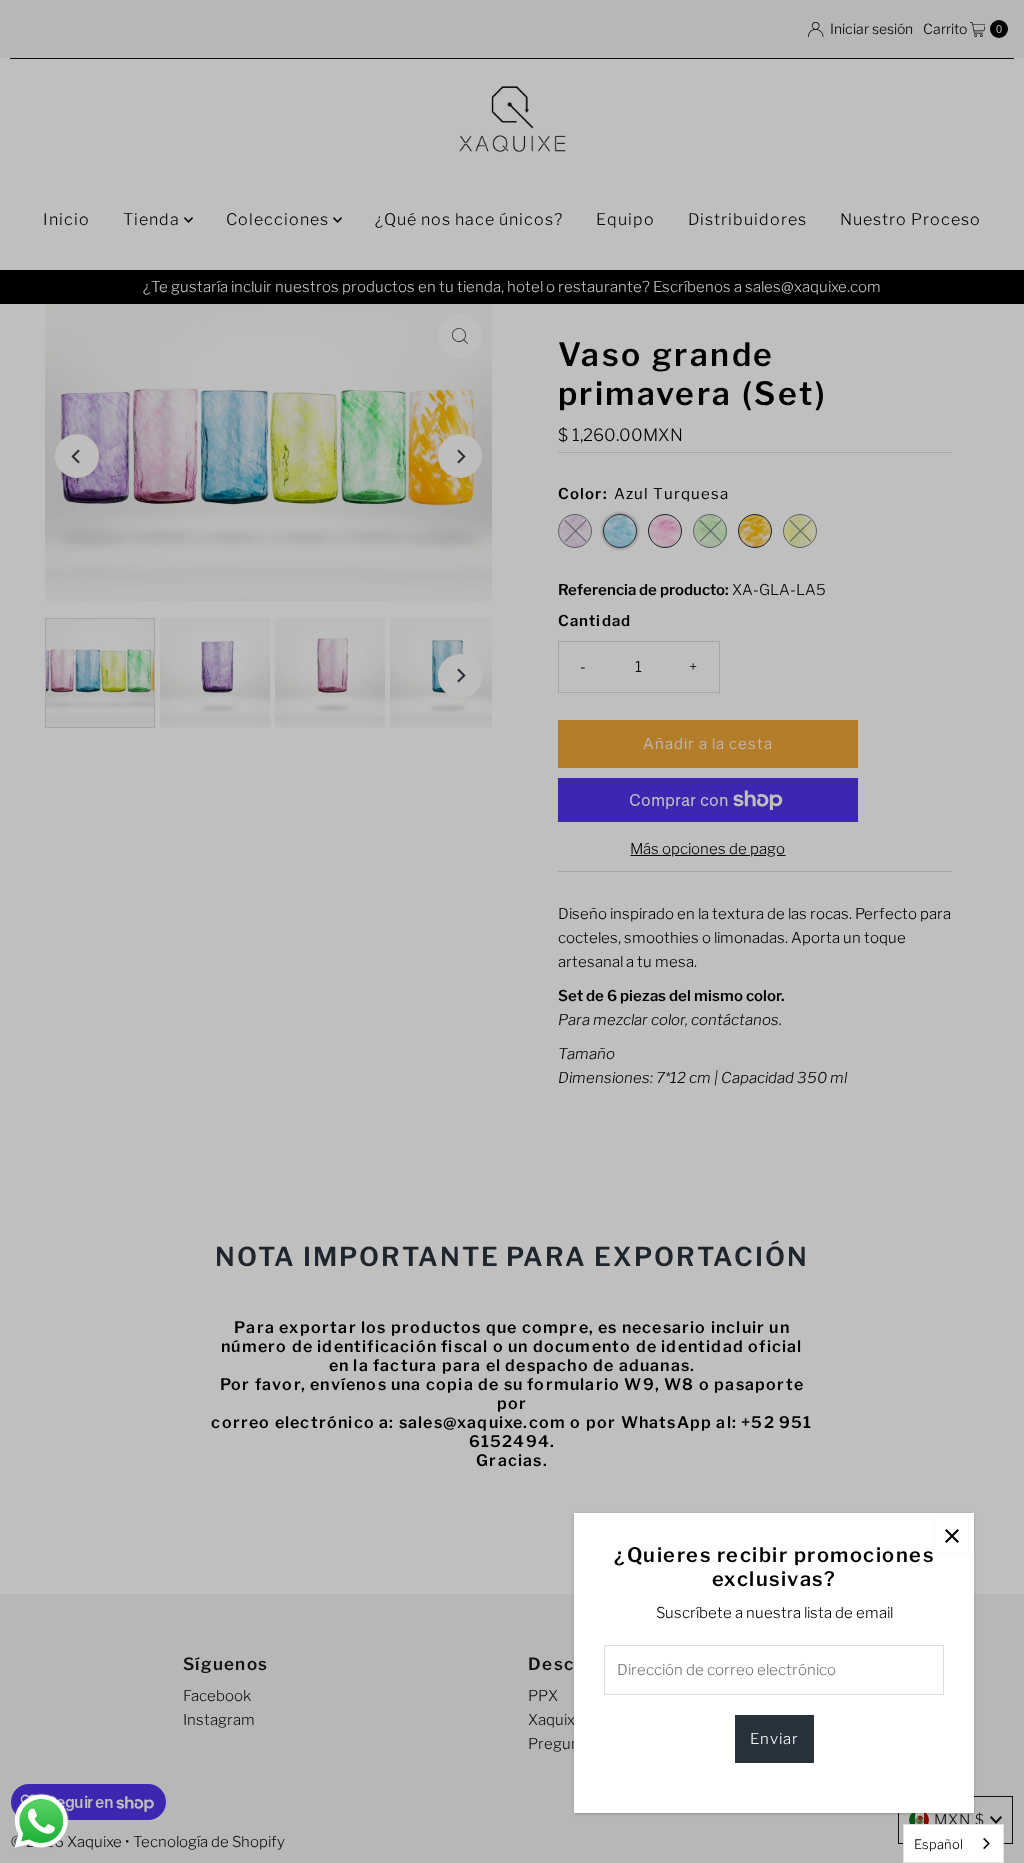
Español (938, 1844)
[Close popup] (951, 1535)
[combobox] (953, 1843)
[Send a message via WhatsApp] (41, 1821)
